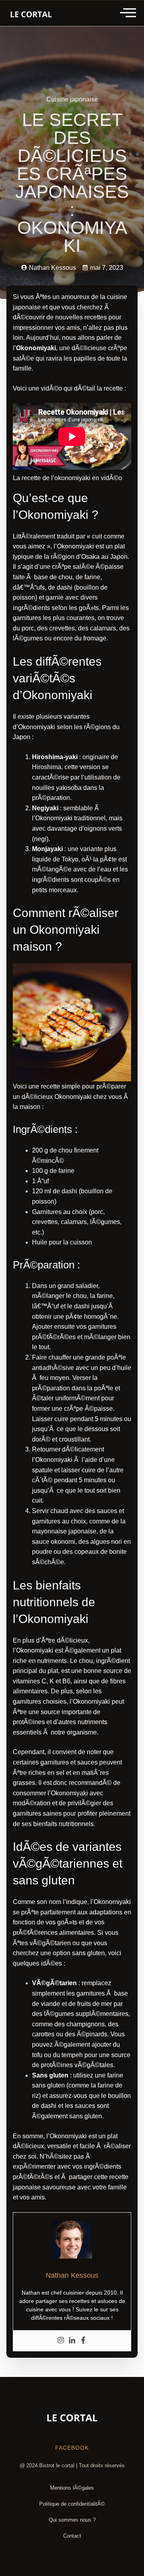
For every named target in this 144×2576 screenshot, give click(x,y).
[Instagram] (61, 2341)
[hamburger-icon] (129, 13)
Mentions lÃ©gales (72, 2488)
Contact (72, 2536)
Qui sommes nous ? (72, 2520)
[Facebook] (83, 2341)
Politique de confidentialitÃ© (72, 2504)
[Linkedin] (72, 2341)
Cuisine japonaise (72, 99)
